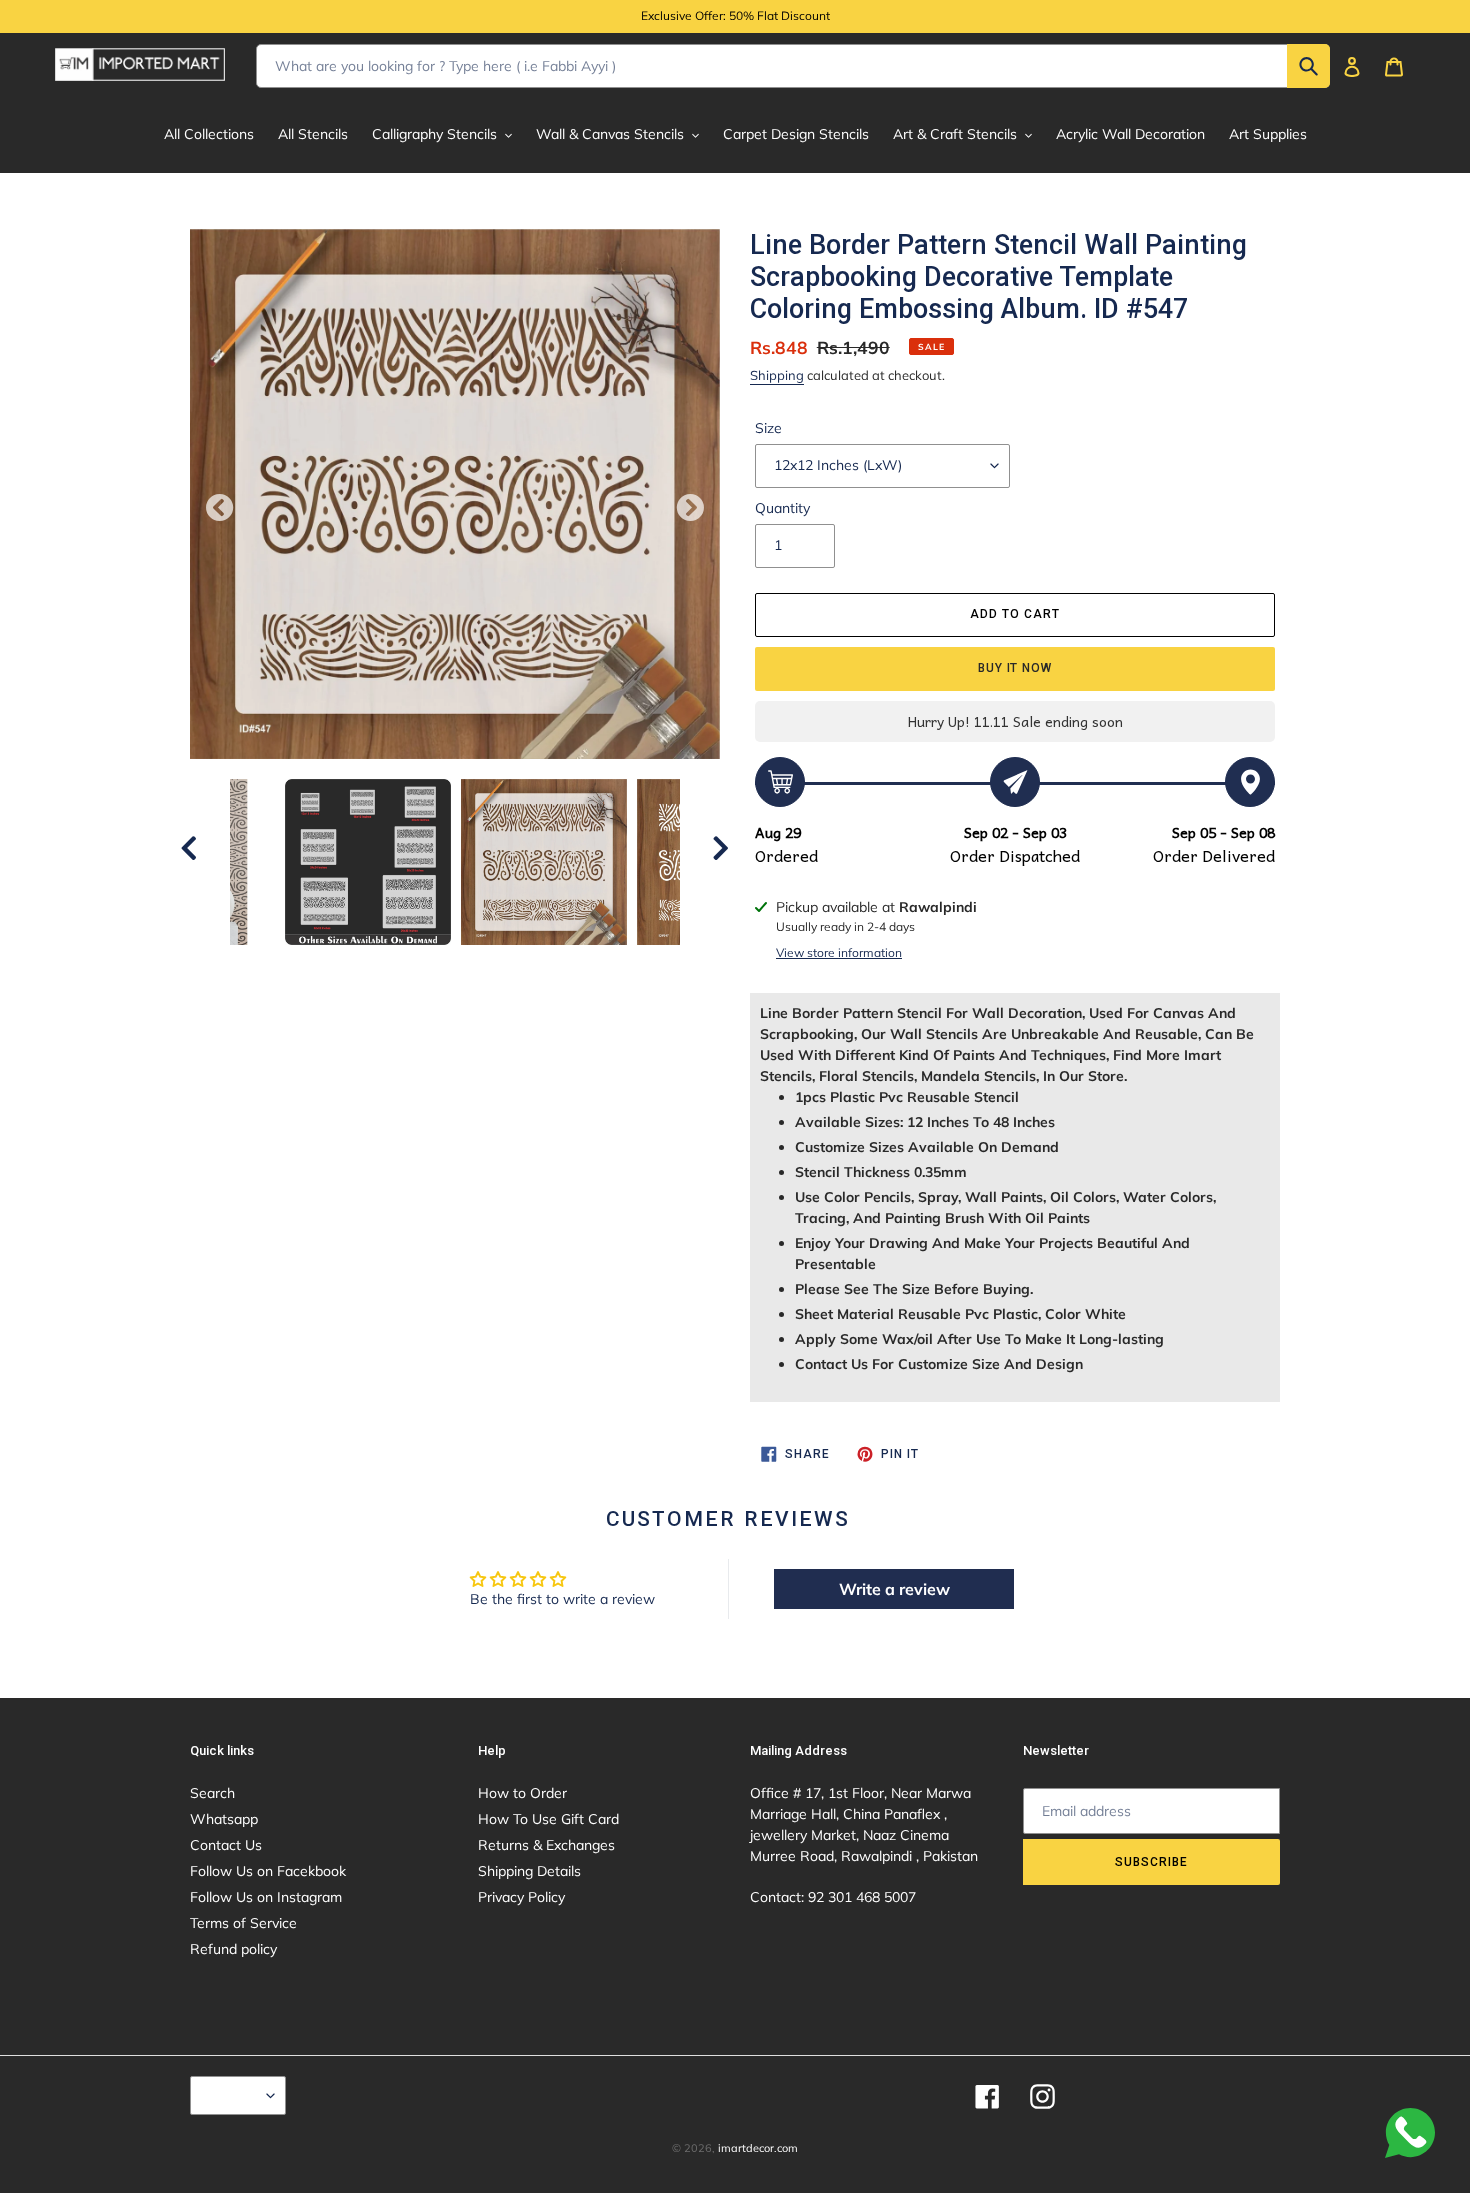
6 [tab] (470, 965)
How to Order (522, 1793)
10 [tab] (590, 965)
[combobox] (793, 66)
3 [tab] (380, 965)
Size (768, 428)
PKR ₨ (233, 2095)
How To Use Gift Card (548, 1819)
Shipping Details (529, 1871)
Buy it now (1015, 668)
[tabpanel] (544, 862)
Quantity (782, 508)
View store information (839, 952)
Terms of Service (243, 1923)
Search (212, 1793)
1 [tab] (320, 965)
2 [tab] (350, 965)
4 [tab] (410, 965)
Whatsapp (224, 1819)
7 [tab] (500, 965)
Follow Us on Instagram (266, 1897)
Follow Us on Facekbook (268, 1871)
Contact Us (226, 1845)
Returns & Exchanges (546, 1845)
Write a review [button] (894, 1589)
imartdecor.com (758, 2148)
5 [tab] (440, 965)
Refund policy (233, 1949)
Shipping (777, 375)
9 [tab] (560, 965)
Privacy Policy (521, 1897)
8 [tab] (530, 965)
